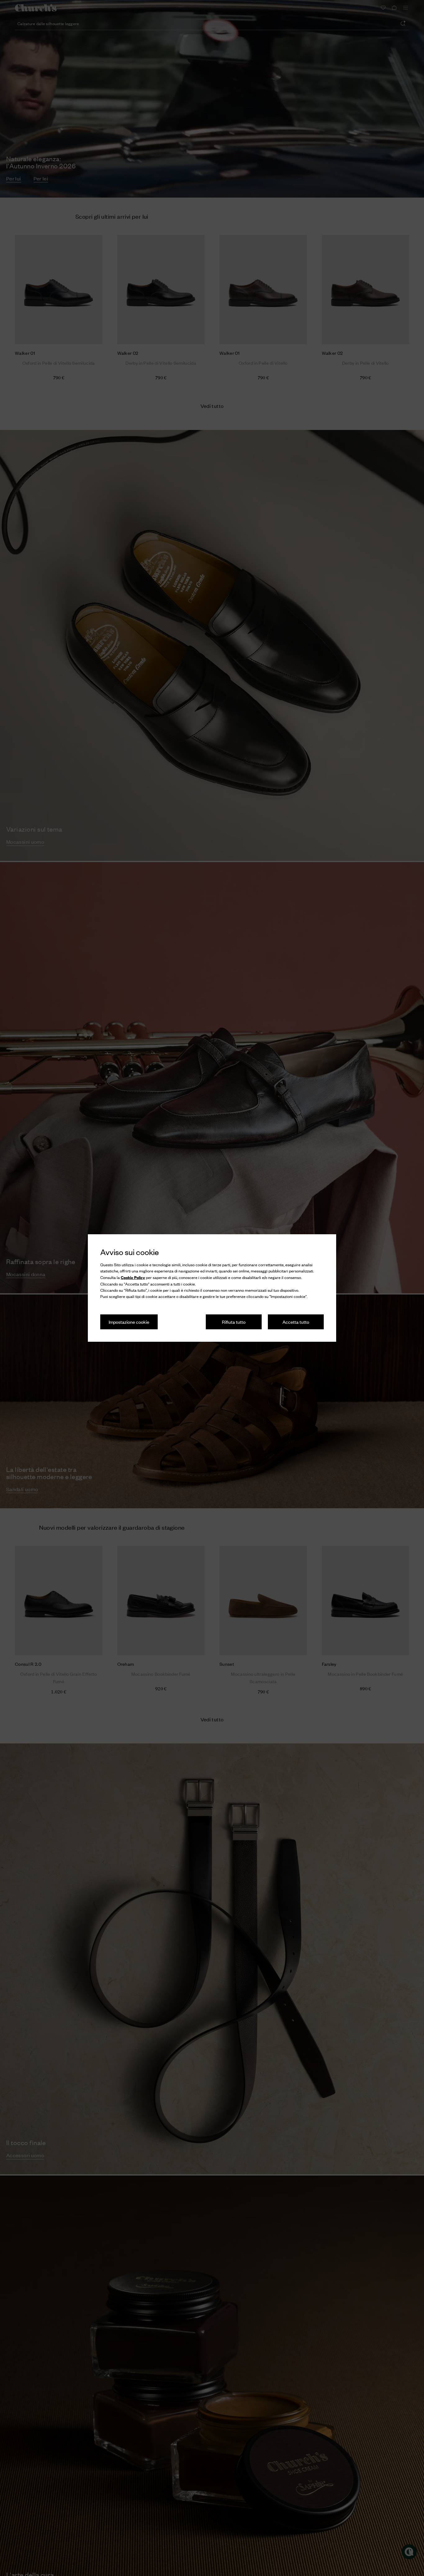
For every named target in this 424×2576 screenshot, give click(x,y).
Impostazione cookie (129, 1322)
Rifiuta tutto (234, 1322)
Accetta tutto (296, 1322)
